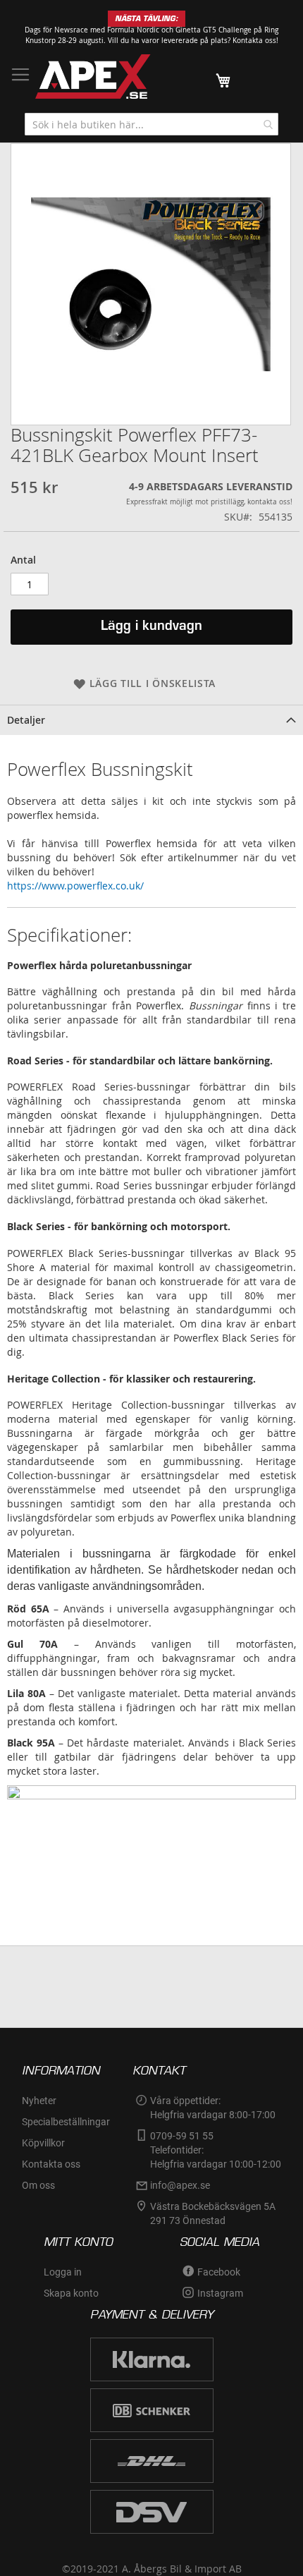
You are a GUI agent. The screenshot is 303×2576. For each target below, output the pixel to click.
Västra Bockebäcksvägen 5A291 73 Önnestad (213, 2213)
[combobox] (151, 124)
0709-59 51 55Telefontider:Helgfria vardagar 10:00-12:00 (216, 2150)
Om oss (38, 2185)
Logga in (63, 2272)
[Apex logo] (93, 77)
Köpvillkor (43, 2143)
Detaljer (26, 720)
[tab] (151, 720)
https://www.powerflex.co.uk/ (75, 886)
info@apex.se (180, 2185)
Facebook (219, 2272)
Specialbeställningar (66, 2122)
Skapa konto (71, 2293)
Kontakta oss (51, 2164)
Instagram (220, 2293)
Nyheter (39, 2101)
